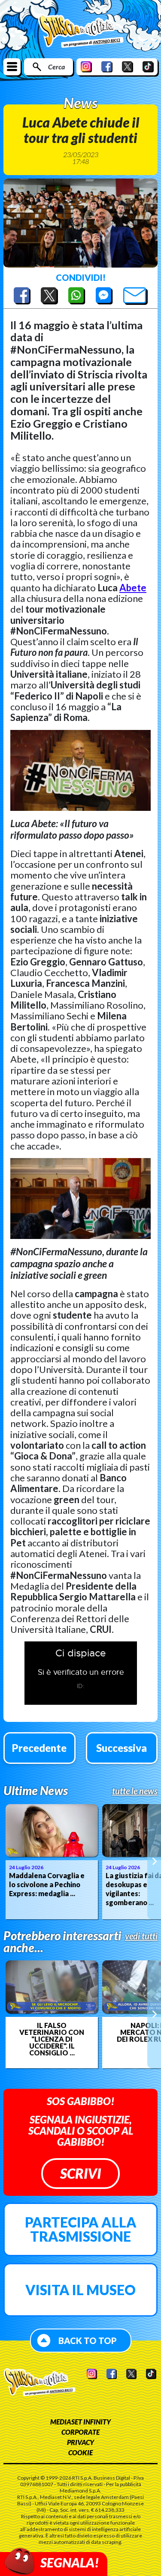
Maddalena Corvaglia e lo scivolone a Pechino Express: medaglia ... (47, 1884)
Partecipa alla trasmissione (81, 2229)
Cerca (56, 67)
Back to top (88, 2341)
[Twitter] (128, 67)
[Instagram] (86, 67)
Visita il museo (80, 2290)
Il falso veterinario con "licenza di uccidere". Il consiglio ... (52, 2039)
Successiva (122, 1748)
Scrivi (80, 2173)
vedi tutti (141, 1936)
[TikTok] (148, 67)
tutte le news (135, 1791)
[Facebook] (107, 67)
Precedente (39, 1748)
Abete (133, 588)
